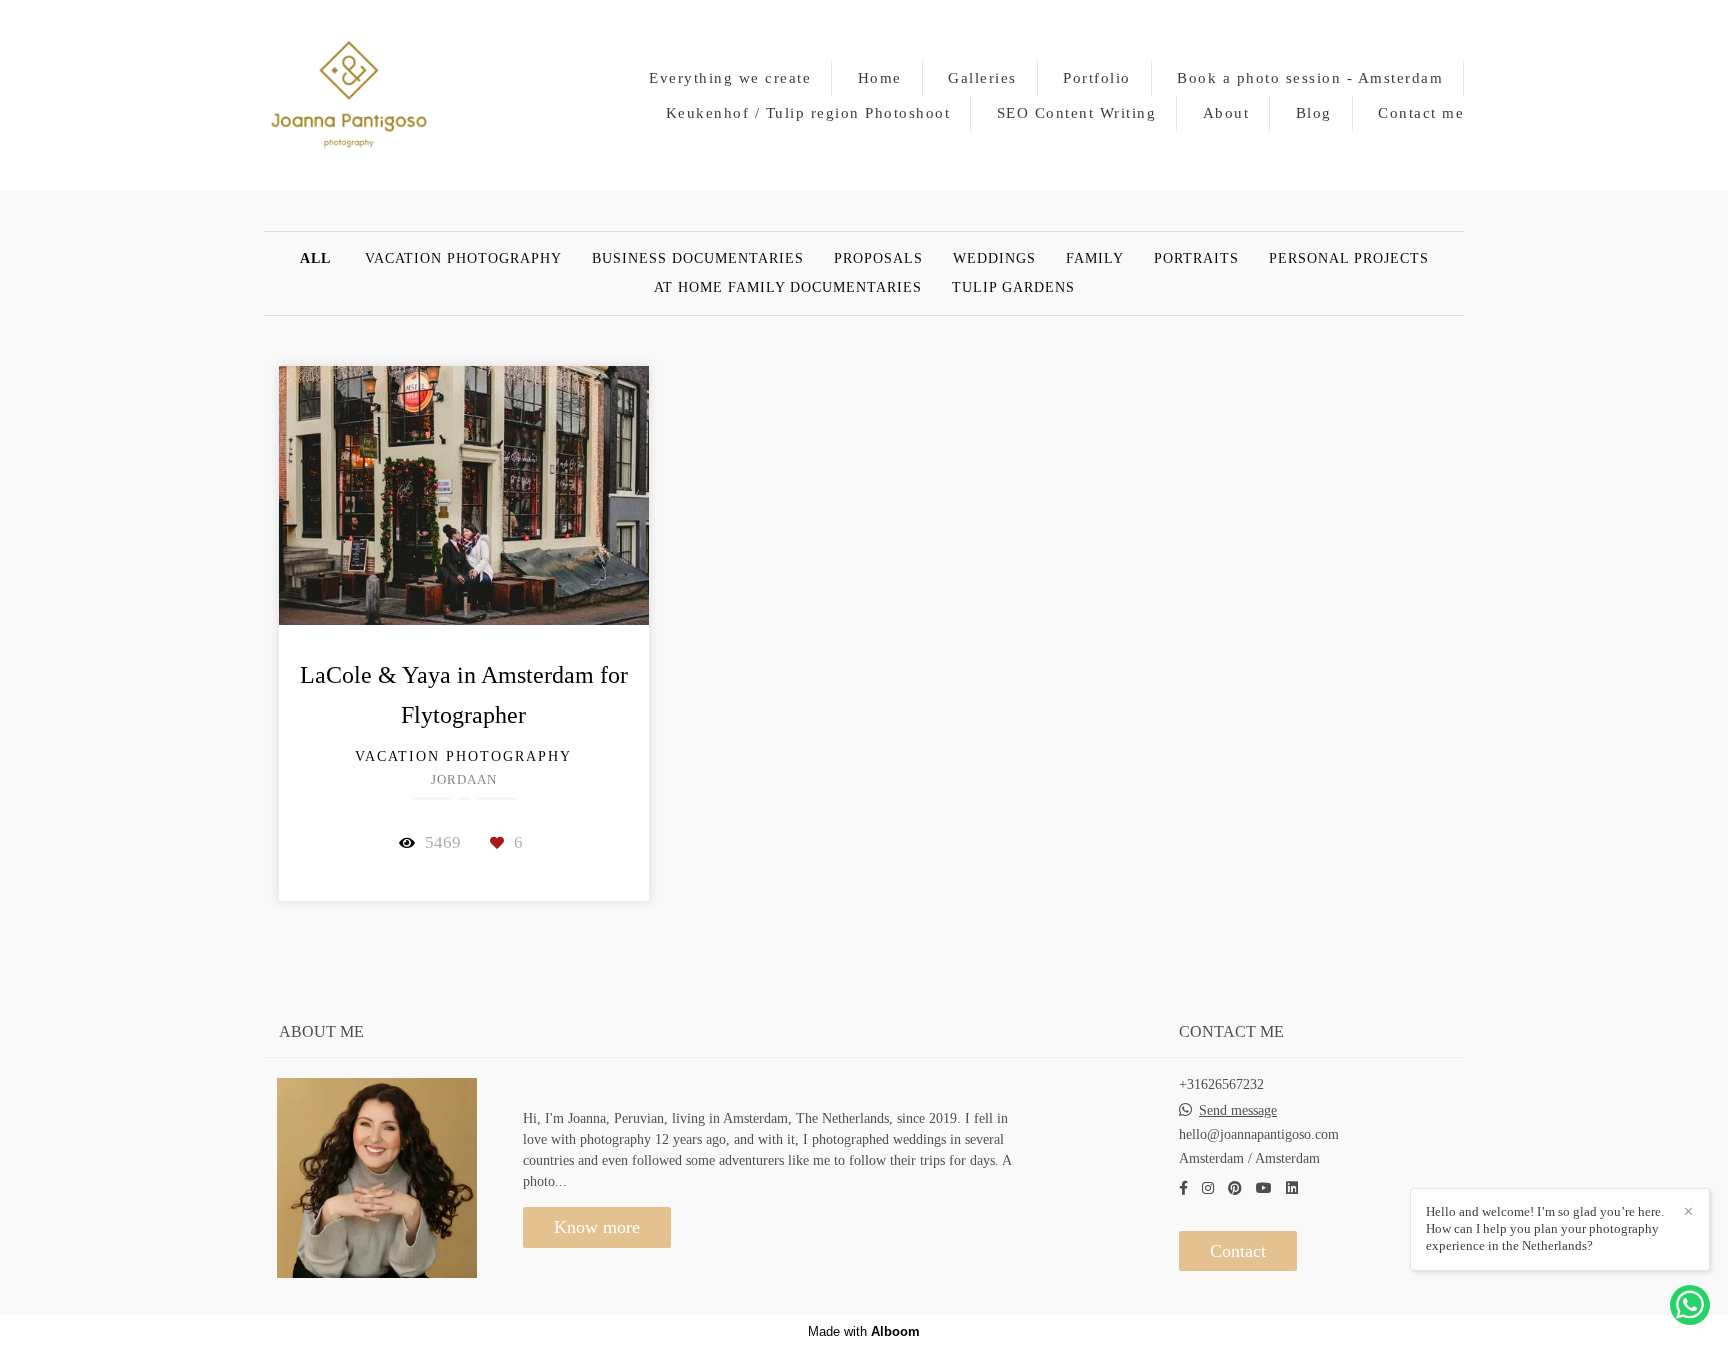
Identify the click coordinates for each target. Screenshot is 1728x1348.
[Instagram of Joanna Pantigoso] (1208, 1188)
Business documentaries (698, 259)
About (1226, 113)
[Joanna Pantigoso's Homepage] (349, 95)
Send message (1238, 1111)
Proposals (878, 259)
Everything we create (730, 78)
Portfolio (1097, 78)
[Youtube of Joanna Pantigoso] (1264, 1188)
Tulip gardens (1013, 288)
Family (1095, 259)
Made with (864, 1331)
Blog (1314, 113)
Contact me (1421, 113)
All (315, 259)
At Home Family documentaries (788, 288)
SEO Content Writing (1077, 113)
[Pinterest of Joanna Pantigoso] (1235, 1188)
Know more (597, 1227)
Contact (1238, 1251)
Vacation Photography (463, 259)
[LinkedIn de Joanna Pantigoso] (1292, 1188)
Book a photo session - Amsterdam (1310, 78)
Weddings (994, 259)
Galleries (982, 78)
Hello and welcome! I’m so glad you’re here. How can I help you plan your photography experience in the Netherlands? (1545, 1228)
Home (880, 78)
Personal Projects (1349, 259)
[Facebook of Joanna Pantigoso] (1183, 1188)
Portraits (1196, 259)
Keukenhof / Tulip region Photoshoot (808, 113)
